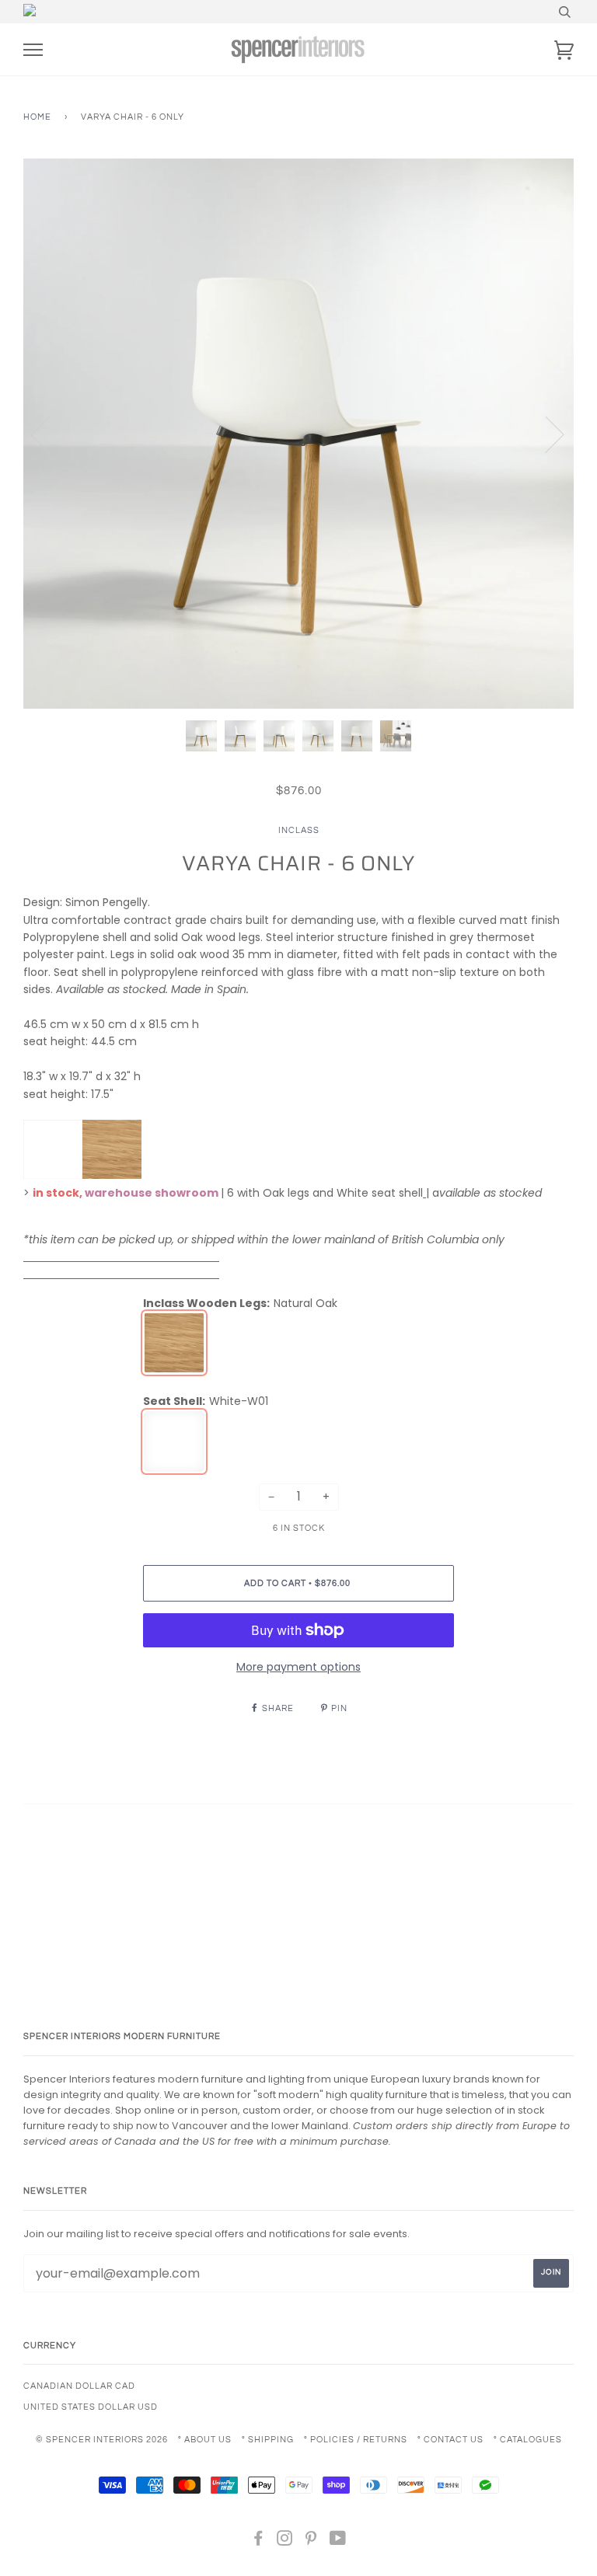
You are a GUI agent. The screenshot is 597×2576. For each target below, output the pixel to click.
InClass (299, 830)
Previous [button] (50, 434)
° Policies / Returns (356, 2440)
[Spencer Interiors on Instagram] (285, 2541)
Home (37, 117)
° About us (205, 2440)
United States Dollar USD (91, 2407)
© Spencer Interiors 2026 (102, 2440)
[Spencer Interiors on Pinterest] (311, 2541)
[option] (298, 434)
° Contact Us (450, 2440)
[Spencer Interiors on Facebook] (258, 2541)
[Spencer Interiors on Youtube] (338, 2541)
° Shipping (268, 2440)
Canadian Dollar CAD (79, 2386)
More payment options (298, 1667)
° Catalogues (528, 2440)
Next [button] (545, 434)
